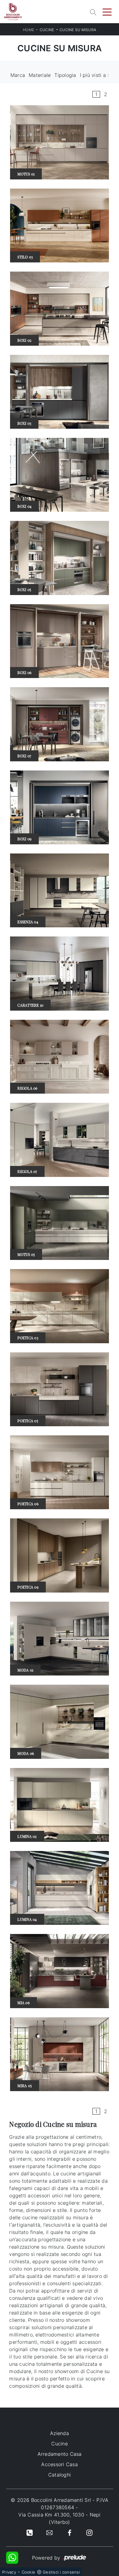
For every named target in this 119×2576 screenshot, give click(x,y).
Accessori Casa (60, 2464)
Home (29, 30)
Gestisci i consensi (61, 2572)
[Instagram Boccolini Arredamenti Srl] (89, 2532)
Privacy (9, 2572)
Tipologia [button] (65, 75)
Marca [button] (18, 75)
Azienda (60, 2433)
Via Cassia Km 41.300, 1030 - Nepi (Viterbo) (59, 2518)
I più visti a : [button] (94, 75)
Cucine (47, 30)
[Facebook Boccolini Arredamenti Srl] (70, 2532)
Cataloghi (60, 2475)
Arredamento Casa (60, 2454)
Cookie (29, 2572)
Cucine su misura (78, 30)
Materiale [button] (40, 75)
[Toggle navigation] (107, 12)
